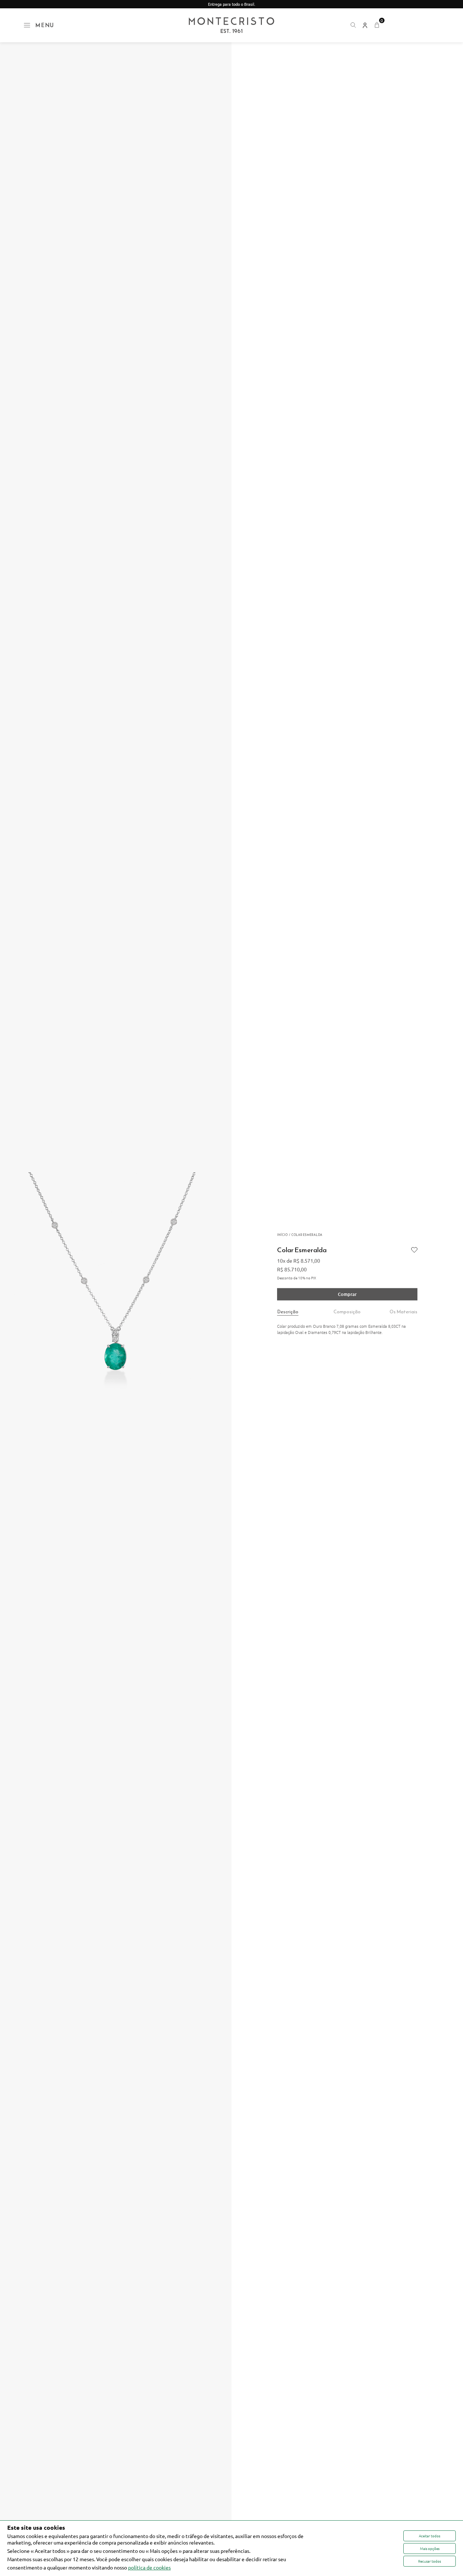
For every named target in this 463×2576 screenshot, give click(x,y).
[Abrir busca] (353, 25)
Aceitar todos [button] (430, 2536)
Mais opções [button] (430, 2548)
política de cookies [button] (149, 2567)
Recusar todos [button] (430, 2561)
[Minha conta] (365, 25)
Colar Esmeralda (307, 1235)
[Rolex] (413, 25)
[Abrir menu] (27, 25)
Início (282, 1235)
